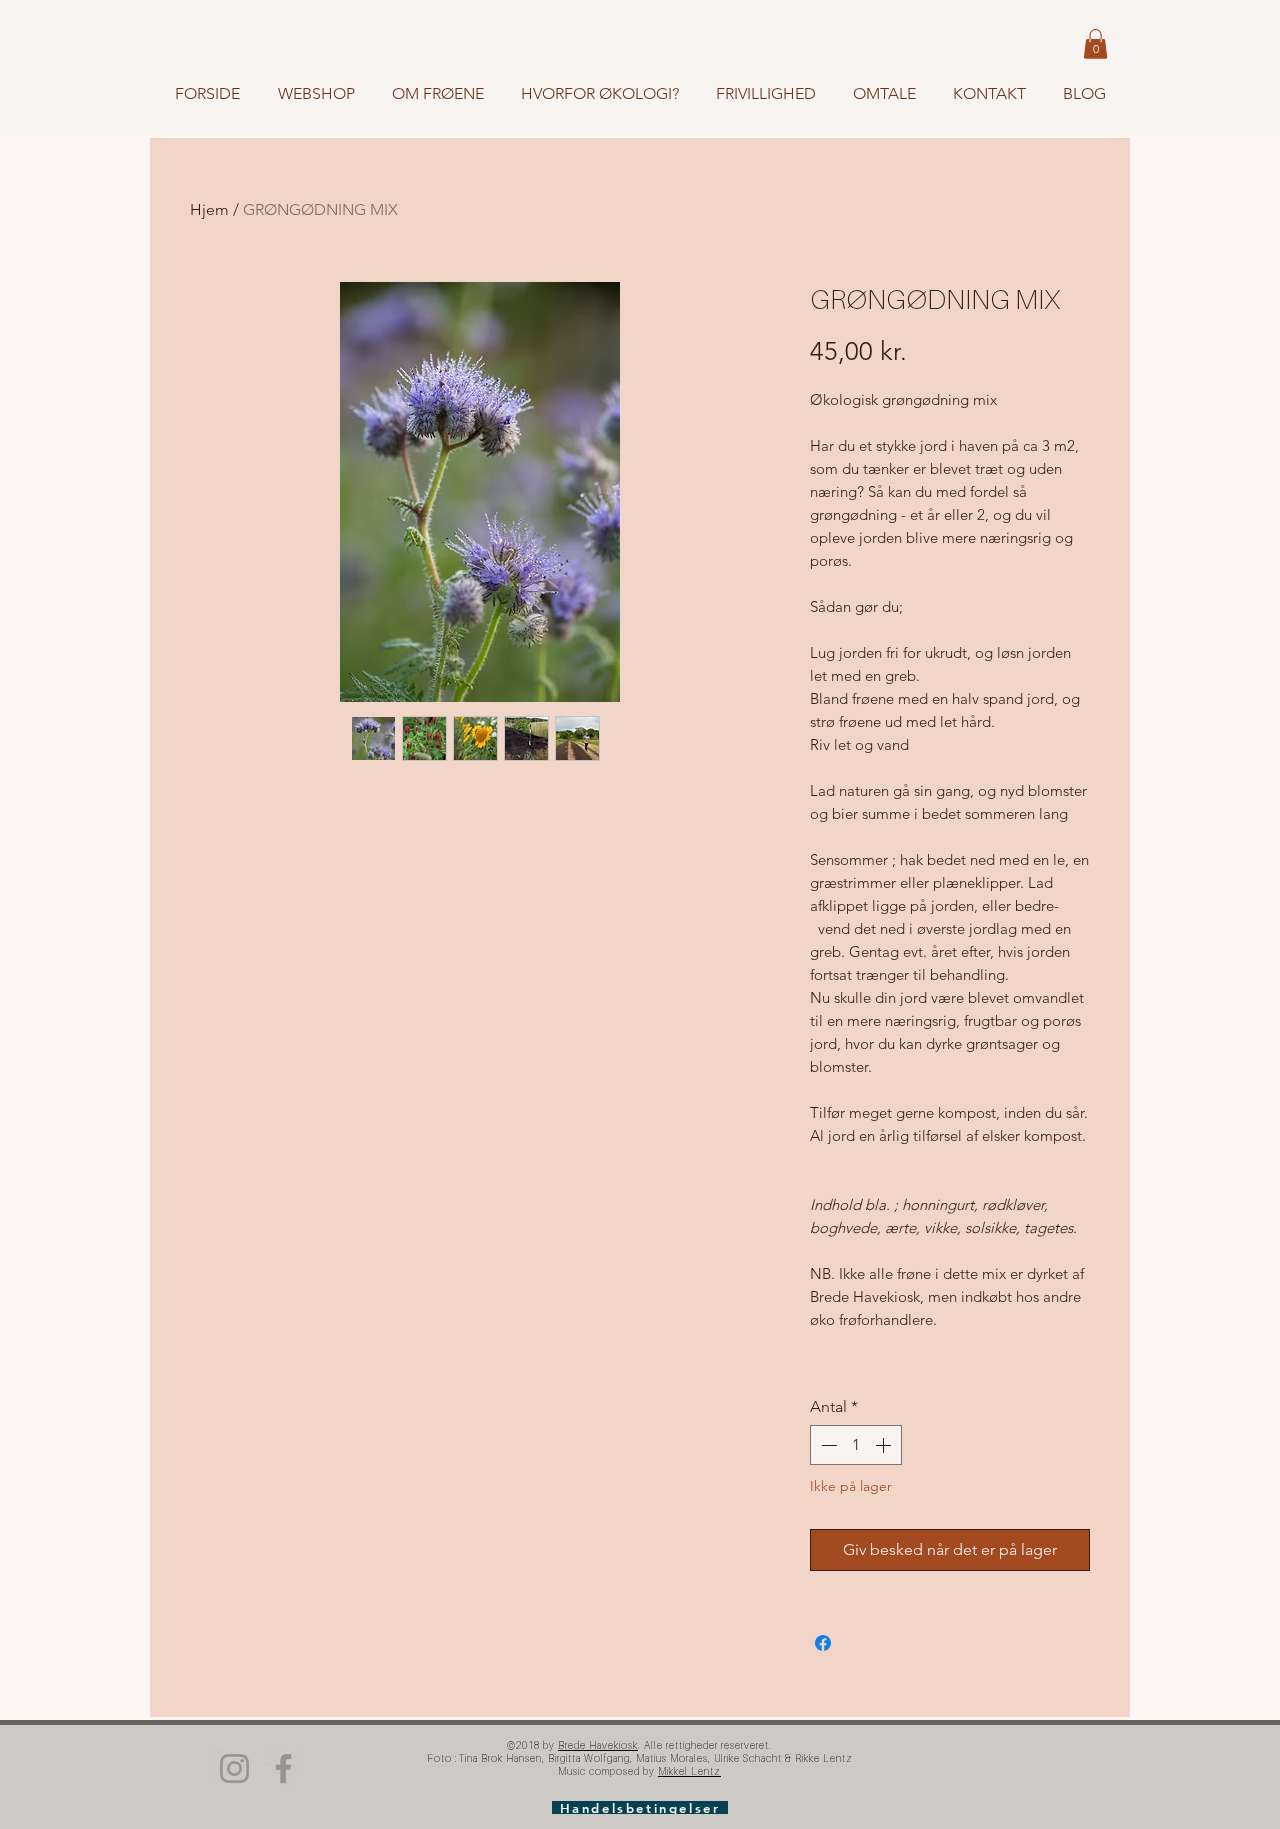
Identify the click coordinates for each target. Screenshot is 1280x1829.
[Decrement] (827, 1445)
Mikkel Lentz (689, 1771)
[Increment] (885, 1445)
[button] (1095, 44)
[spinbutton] (856, 1445)
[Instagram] (234, 1768)
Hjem (209, 209)
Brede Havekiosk (598, 1745)
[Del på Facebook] (823, 1643)
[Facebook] (283, 1768)
